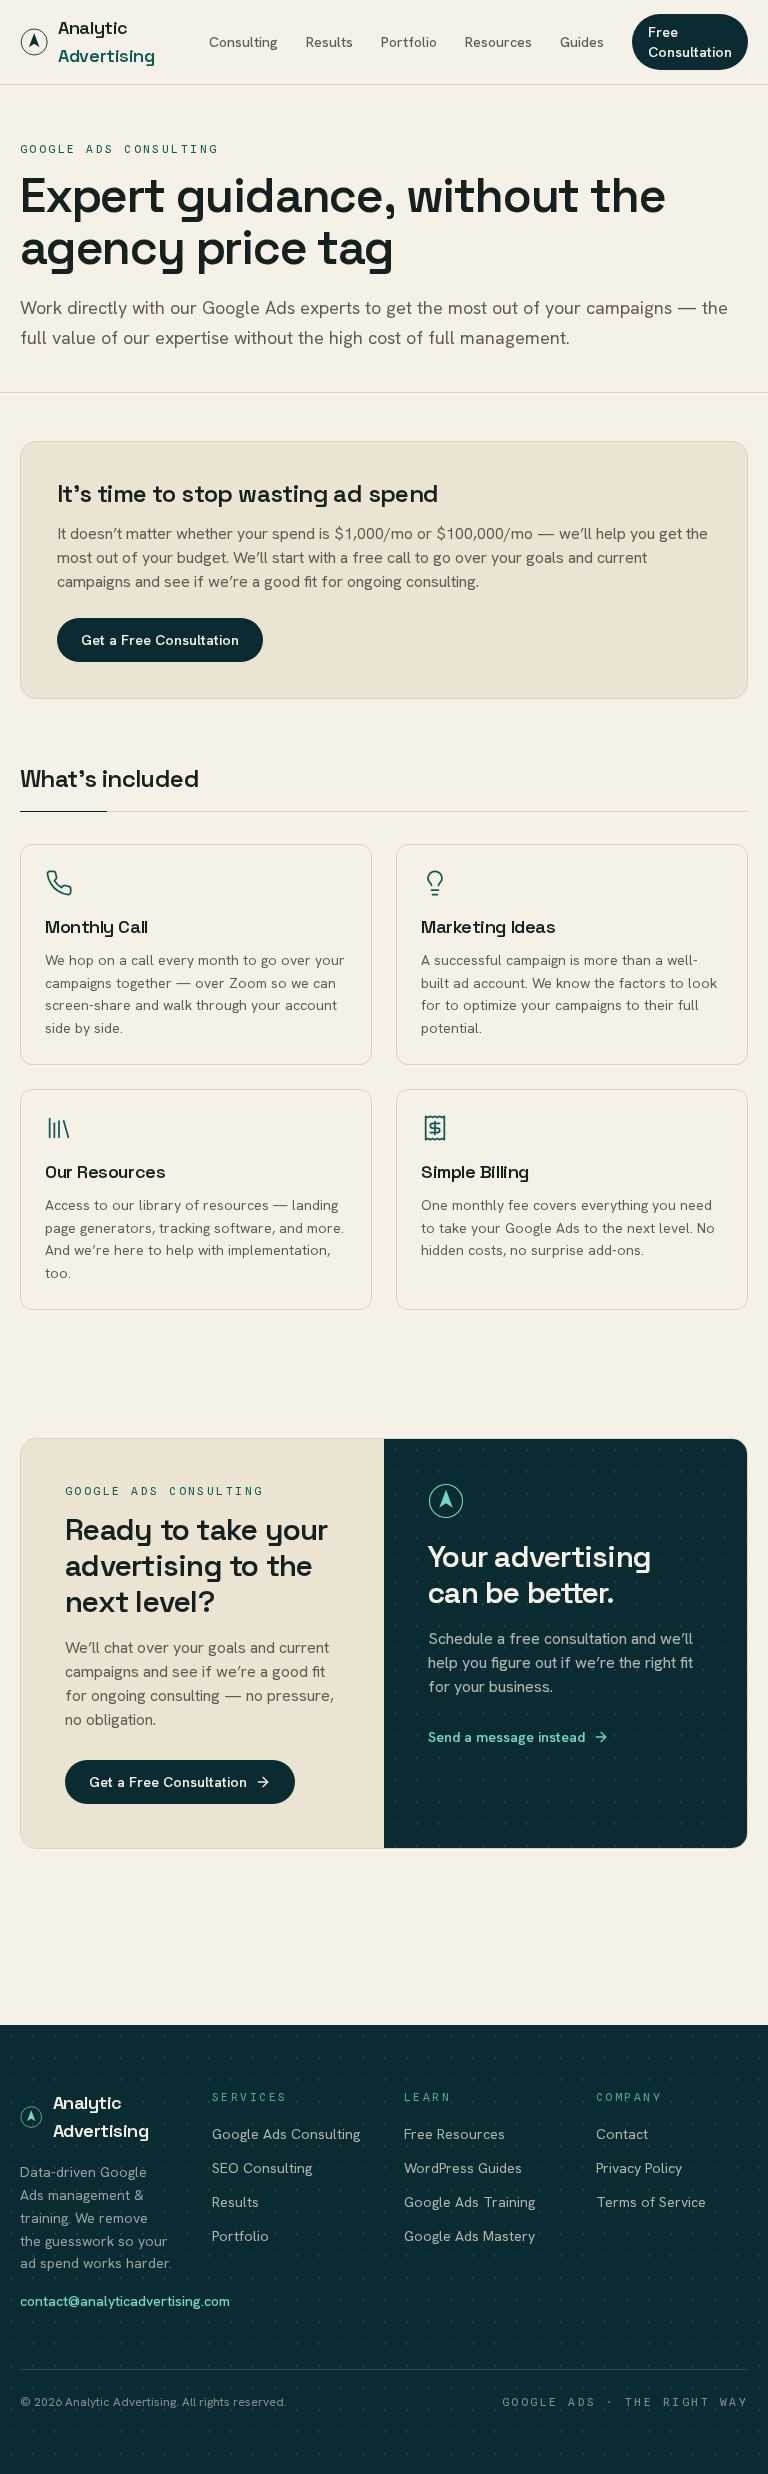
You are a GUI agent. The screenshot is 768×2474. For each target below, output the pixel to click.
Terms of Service (651, 2202)
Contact (622, 2134)
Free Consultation (690, 42)
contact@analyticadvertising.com (125, 2301)
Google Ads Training (469, 2202)
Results (329, 42)
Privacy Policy (639, 2168)
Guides (582, 42)
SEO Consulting (262, 2168)
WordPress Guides (463, 2168)
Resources (498, 42)
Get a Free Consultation (160, 640)
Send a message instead (506, 1737)
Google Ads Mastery (469, 2236)
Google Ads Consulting (286, 2134)
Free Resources (454, 2134)
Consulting (243, 42)
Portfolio (409, 42)
